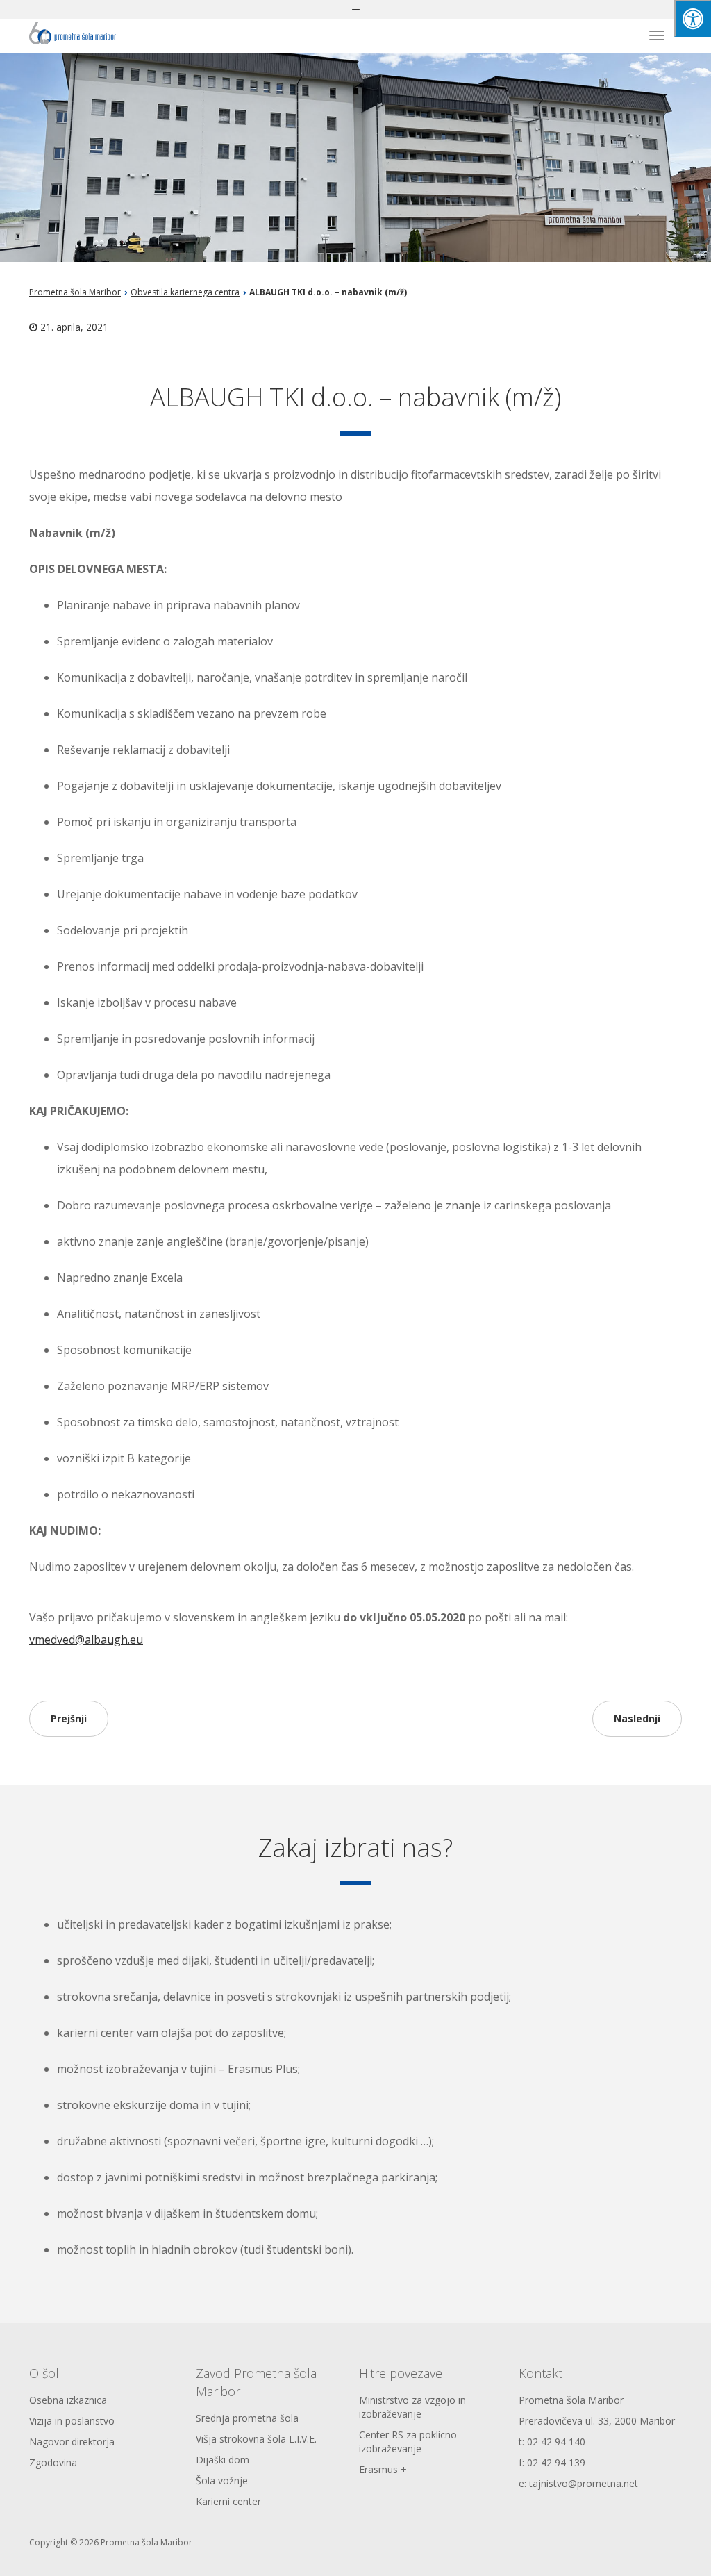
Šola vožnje (222, 2480)
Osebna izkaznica (68, 2400)
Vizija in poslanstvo (72, 2421)
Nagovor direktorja (72, 2442)
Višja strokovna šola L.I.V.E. (256, 2439)
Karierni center (228, 2501)
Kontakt (541, 2373)
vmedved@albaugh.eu (86, 1640)
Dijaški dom (223, 2460)
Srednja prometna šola (247, 2418)
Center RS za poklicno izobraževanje (408, 2442)
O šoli (45, 2373)
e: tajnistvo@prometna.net (578, 2483)
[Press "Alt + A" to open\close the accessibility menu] (693, 18)
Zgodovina (53, 2462)
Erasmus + (383, 2469)
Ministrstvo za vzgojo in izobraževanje (412, 2407)
